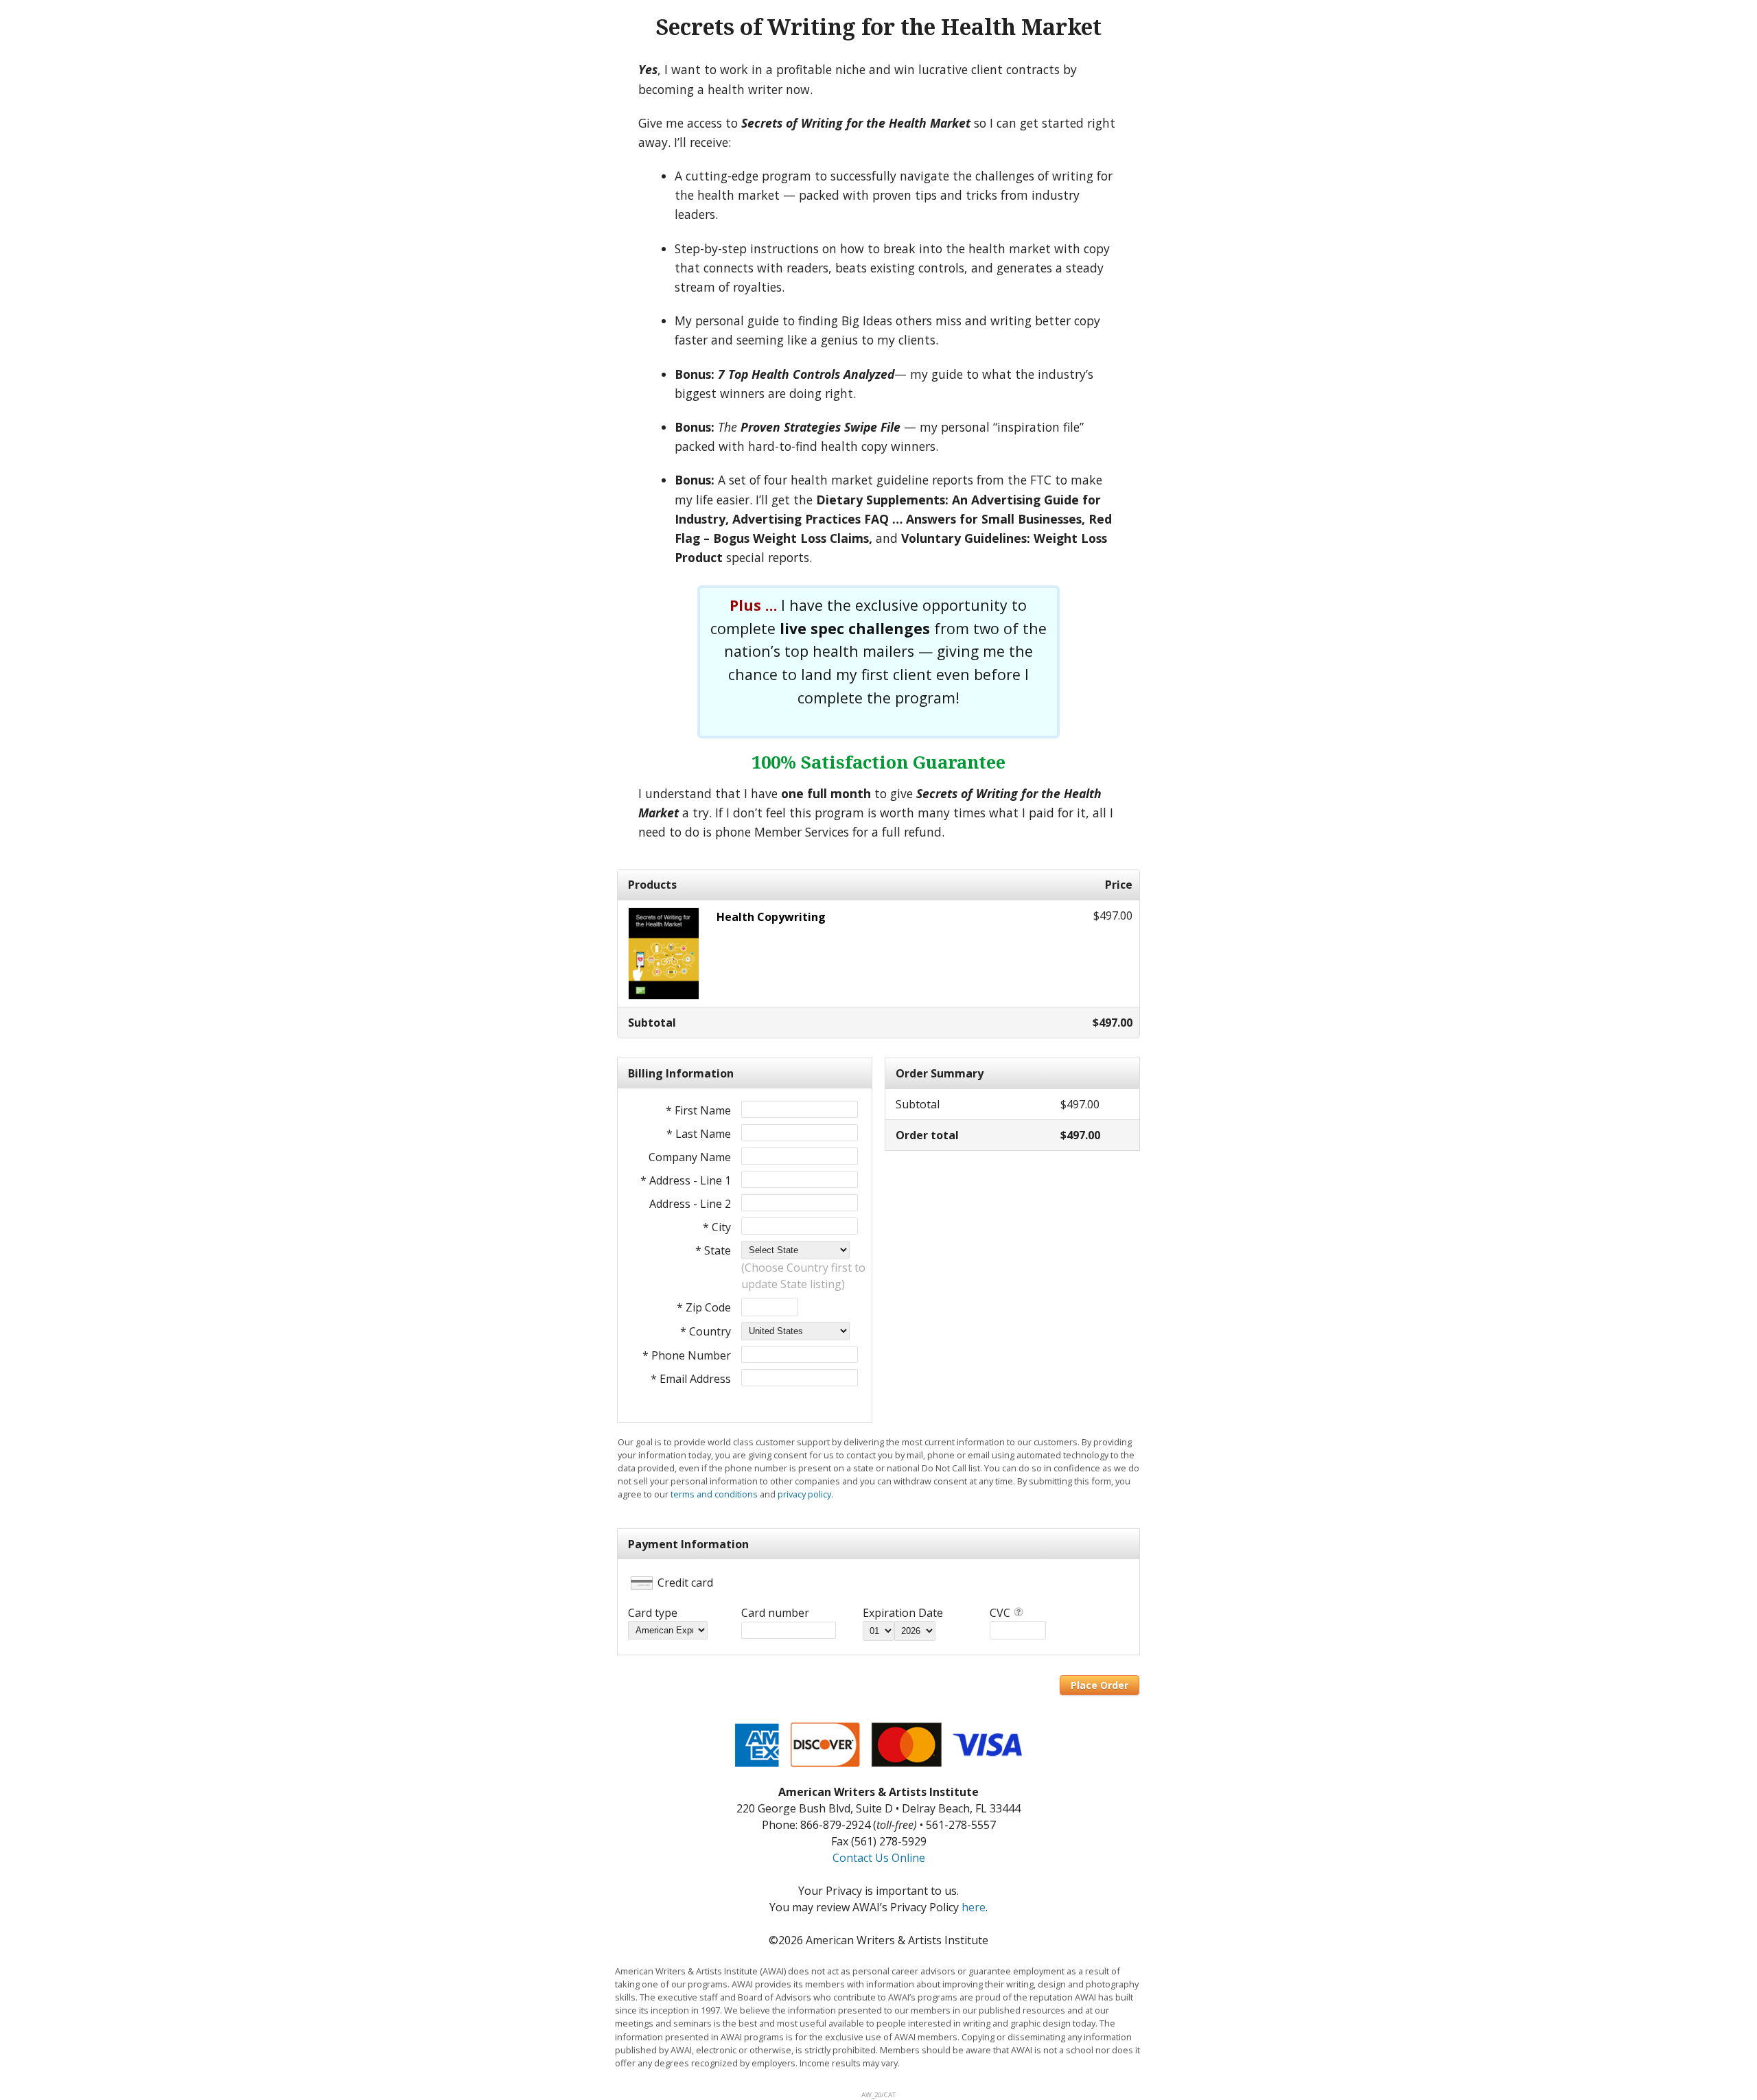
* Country (706, 1331)
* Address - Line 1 (686, 1180)
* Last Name (699, 1134)
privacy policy (804, 1494)
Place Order (1099, 1685)
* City (717, 1227)
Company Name (690, 1157)
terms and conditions (714, 1494)
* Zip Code (704, 1307)
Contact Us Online (879, 1858)
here (974, 1907)
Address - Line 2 (690, 1204)
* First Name (698, 1110)
